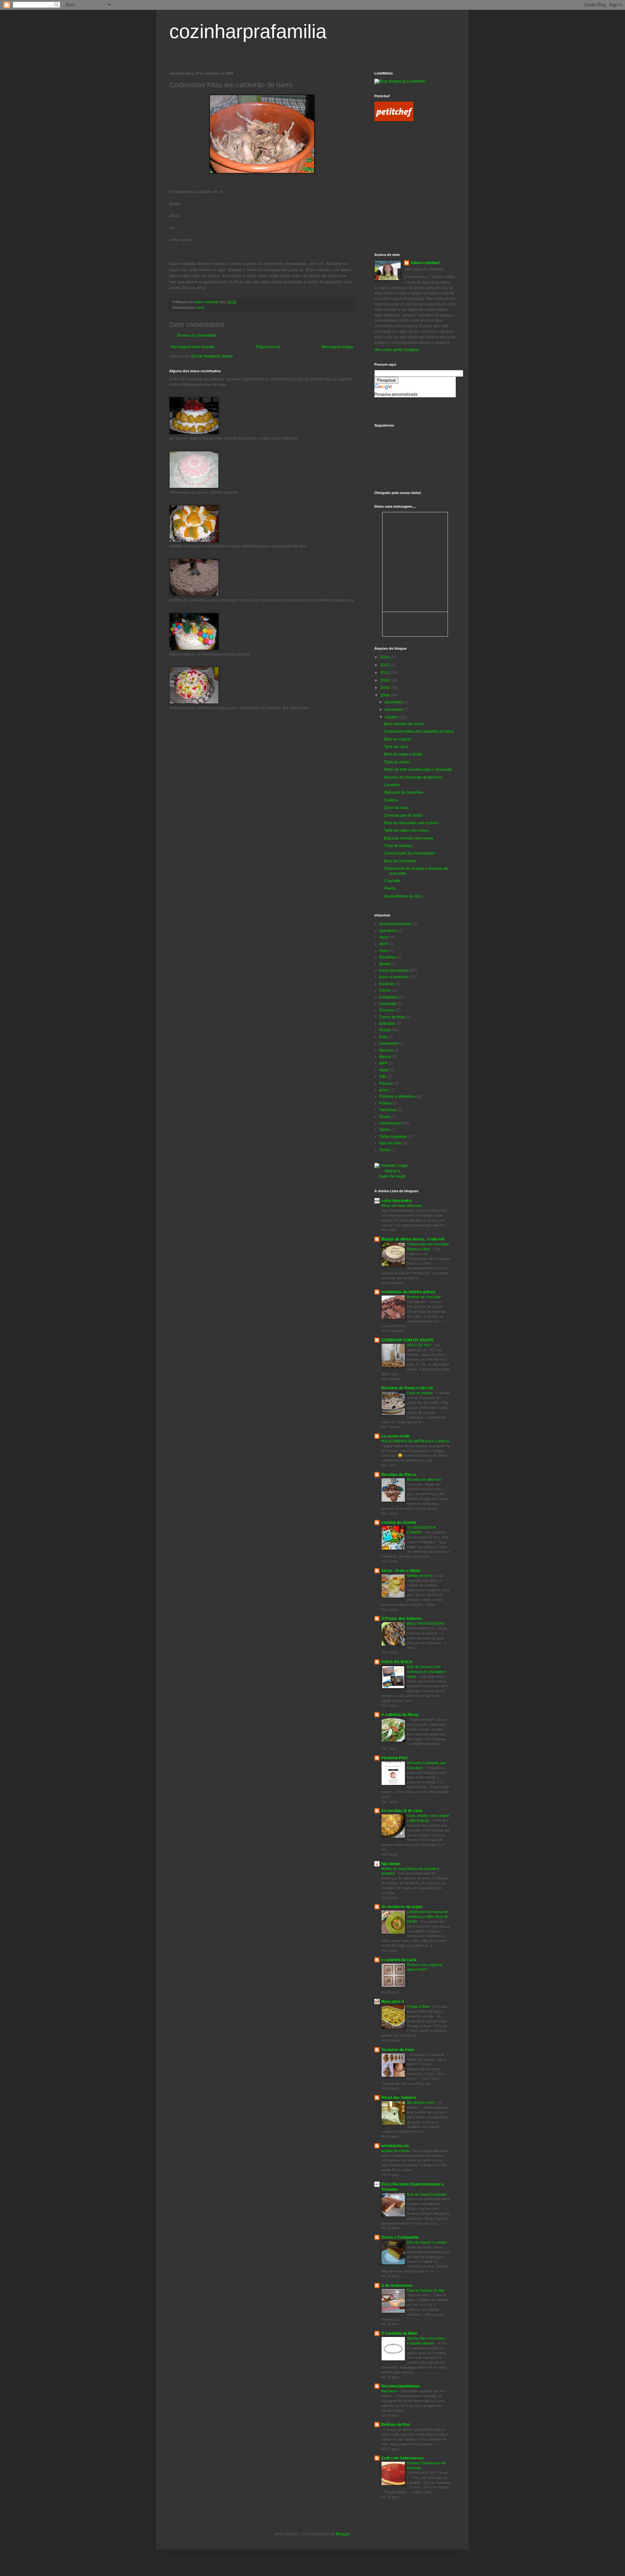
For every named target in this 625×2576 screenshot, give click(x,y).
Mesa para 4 (393, 2002)
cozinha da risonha (399, 1522)
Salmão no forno (420, 1576)
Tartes (385, 1130)
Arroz (384, 937)
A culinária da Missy (400, 1715)
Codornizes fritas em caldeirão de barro (419, 731)
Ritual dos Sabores (399, 2098)
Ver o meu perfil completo (397, 350)
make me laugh (392, 1176)
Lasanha (392, 785)
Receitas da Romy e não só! (407, 1388)
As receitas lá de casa (402, 1811)
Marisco (386, 1050)
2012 (385, 665)
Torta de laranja (398, 846)
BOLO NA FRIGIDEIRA (426, 1623)
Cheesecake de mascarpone (410, 853)
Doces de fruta (392, 1017)
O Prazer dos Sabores (402, 1619)
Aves (201, 307)
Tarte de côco (396, 747)
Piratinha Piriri (394, 1758)
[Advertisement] (404, 157)
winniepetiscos (395, 2146)
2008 (385, 695)
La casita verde (396, 1436)
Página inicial (268, 347)
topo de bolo (390, 1143)
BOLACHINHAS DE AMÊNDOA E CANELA (415, 1441)
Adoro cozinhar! (425, 263)
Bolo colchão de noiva (404, 724)
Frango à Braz (419, 2006)
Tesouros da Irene (398, 2050)
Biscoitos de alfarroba (424, 1479)
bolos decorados (394, 970)
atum (384, 944)
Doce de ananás (420, 1393)
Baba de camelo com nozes (409, 838)
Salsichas (388, 1110)
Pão (383, 1077)
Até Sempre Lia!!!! (421, 2102)
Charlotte (392, 881)
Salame (391, 800)
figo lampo (391, 1864)
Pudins (385, 1103)
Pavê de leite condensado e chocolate (418, 770)
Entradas (387, 1024)
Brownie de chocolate (424, 1297)
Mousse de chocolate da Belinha (413, 777)
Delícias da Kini (396, 2425)
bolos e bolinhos (394, 977)
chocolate (388, 1004)
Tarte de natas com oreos (406, 830)
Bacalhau (388, 957)
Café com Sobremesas (403, 2458)
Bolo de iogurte (398, 739)
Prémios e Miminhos (397, 1097)
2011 (385, 672)
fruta (383, 1037)
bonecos (387, 984)
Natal (384, 1070)
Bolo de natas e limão (403, 754)
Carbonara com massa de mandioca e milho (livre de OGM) (428, 1917)
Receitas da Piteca (399, 1475)
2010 (385, 680)
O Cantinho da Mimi (399, 2333)
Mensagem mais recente (193, 347)
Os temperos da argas (402, 1907)
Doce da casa (396, 808)
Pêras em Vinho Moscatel (402, 1206)
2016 (385, 657)
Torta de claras (397, 762)
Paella (390, 888)
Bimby (385, 964)
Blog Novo (390, 2391)
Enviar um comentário (197, 335)
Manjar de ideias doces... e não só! (413, 1239)
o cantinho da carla (399, 1960)
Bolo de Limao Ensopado (427, 2194)
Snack (385, 1117)
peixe (384, 1090)
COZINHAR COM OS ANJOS (407, 1340)
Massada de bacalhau (404, 792)
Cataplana (389, 997)
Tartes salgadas (393, 1137)
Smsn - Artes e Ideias (401, 1571)
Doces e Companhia (400, 2237)
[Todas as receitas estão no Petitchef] (394, 120)
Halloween (389, 1043)
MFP (383, 1063)
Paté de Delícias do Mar (426, 2290)
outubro (392, 717)
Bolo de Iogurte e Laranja (427, 2242)
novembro (394, 710)
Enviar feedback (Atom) (212, 356)
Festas (385, 1030)
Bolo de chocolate (400, 861)
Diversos (387, 1010)
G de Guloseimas (397, 2286)
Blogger (343, 2534)
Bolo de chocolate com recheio (411, 823)
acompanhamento (395, 924)
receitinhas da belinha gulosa (408, 1292)
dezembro (394, 702)
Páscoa (386, 1083)
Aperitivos (388, 931)
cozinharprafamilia (248, 31)
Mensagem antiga (337, 347)
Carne (385, 990)
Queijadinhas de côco (403, 896)
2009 (385, 688)
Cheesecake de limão (403, 815)
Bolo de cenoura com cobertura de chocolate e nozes (427, 1672)
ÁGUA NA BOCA (397, 1662)
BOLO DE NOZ (420, 1345)
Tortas (385, 1150)
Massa (385, 1057)
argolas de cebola (396, 2151)
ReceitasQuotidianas (401, 2386)
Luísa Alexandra (396, 1201)
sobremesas (390, 1123)
